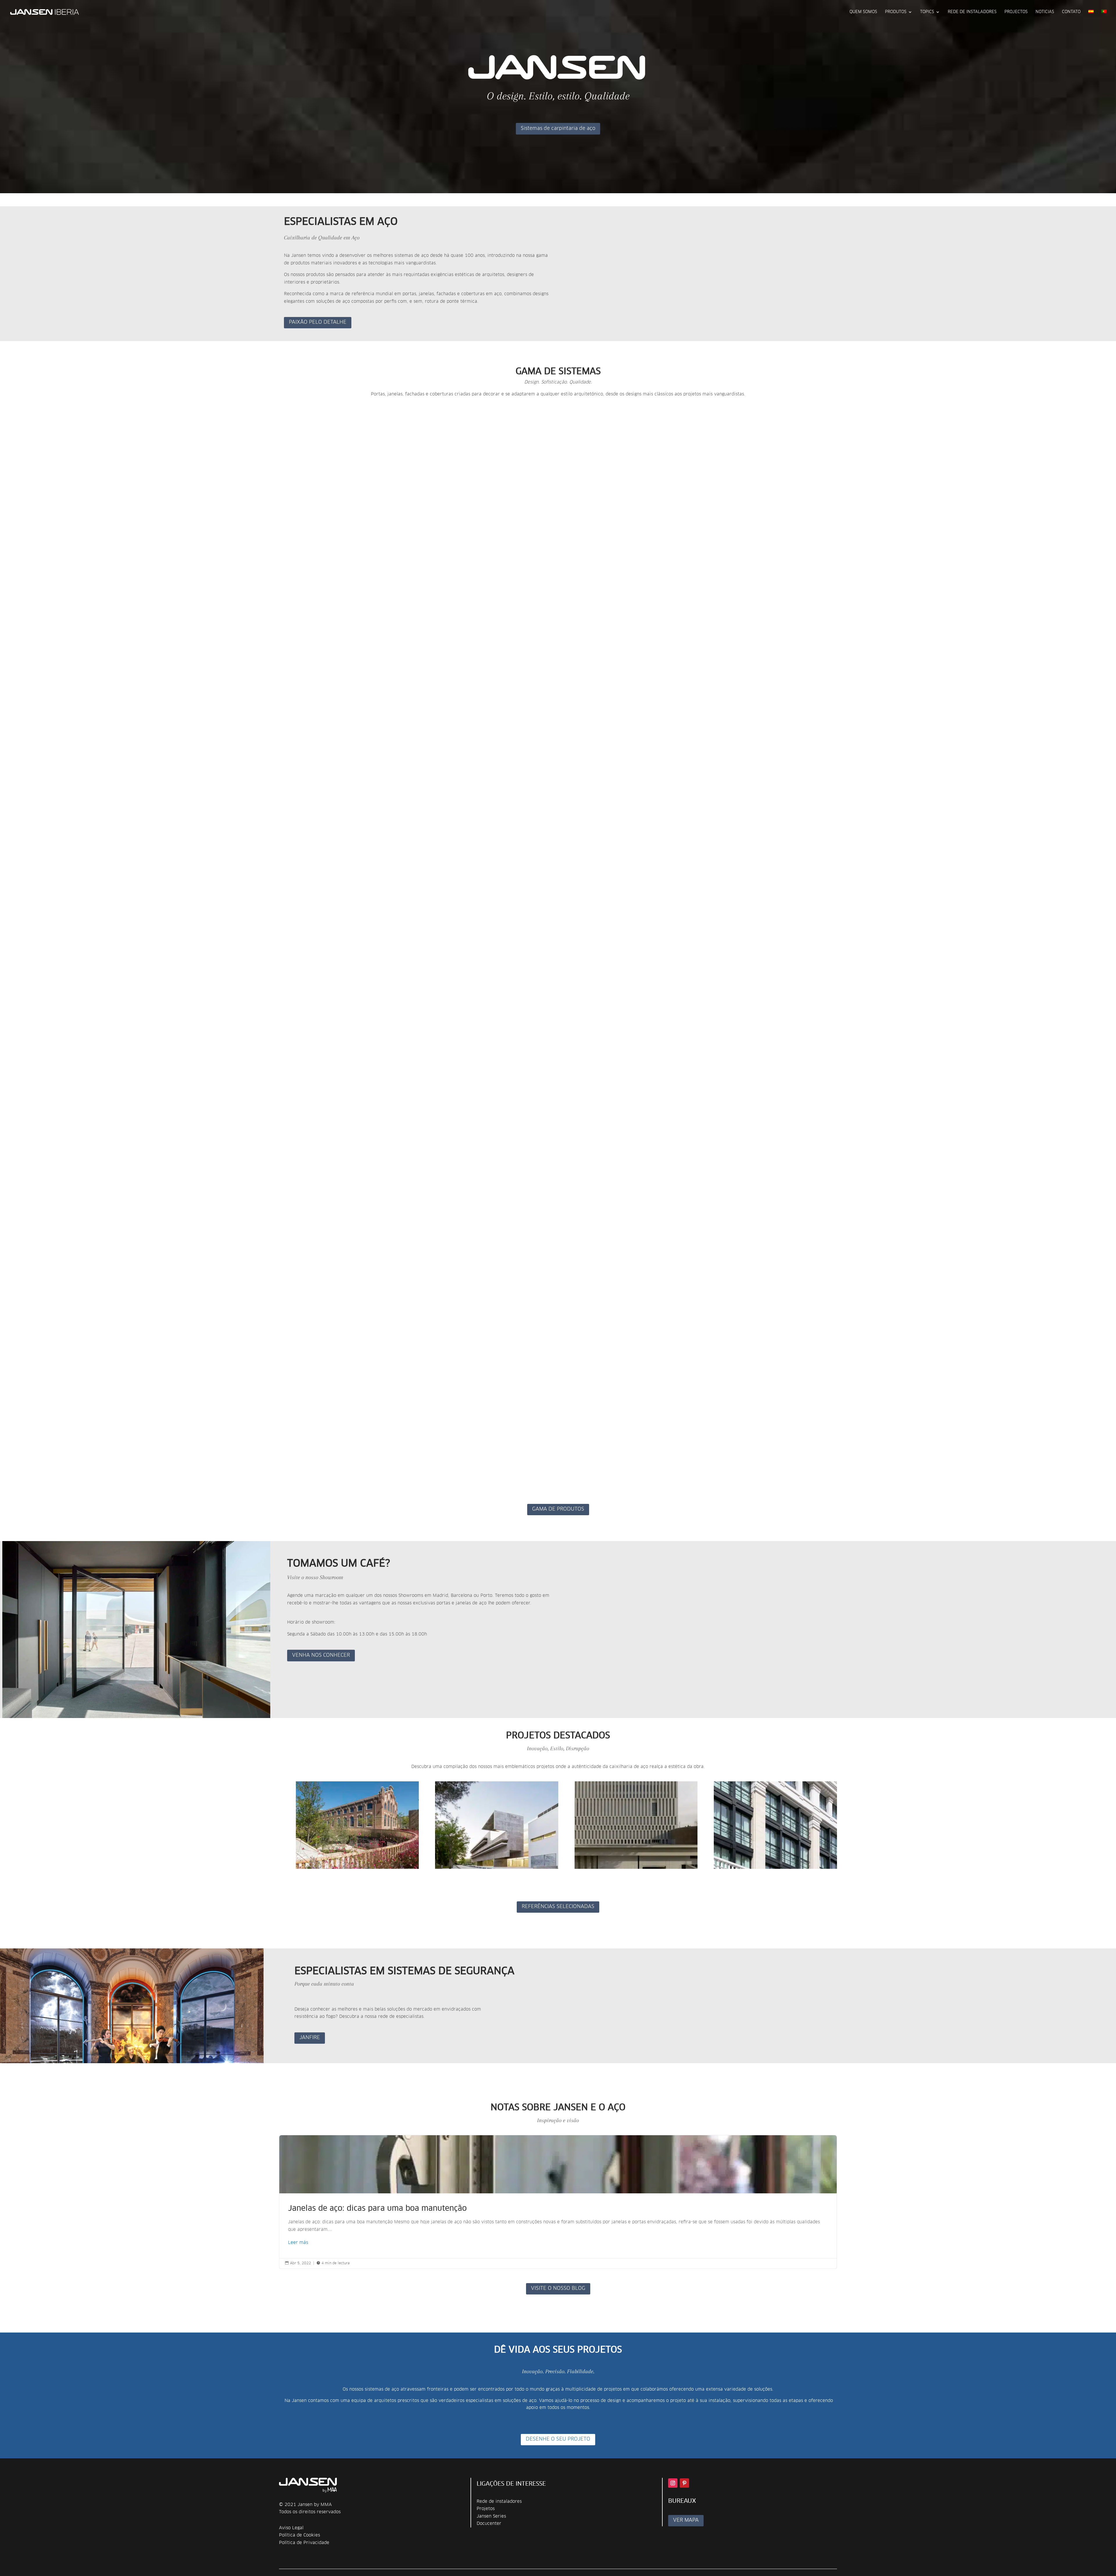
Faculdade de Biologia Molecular (476, 1874)
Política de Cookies (299, 2535)
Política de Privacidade (304, 2543)
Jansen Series (491, 2516)
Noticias (1045, 12)
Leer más (298, 2243)
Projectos (1016, 12)
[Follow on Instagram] (673, 2483)
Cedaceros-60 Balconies (744, 1874)
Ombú (303, 1874)
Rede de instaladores (499, 2501)
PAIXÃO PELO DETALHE (318, 322)
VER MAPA (686, 2520)
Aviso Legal (291, 2528)
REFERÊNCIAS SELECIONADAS (558, 1907)
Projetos (486, 2509)
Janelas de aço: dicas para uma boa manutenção (558, 2202)
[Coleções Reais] (636, 1825)
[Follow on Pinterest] (684, 2483)
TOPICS (927, 12)
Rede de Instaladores (972, 12)
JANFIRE (310, 2038)
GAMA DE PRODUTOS (558, 1509)
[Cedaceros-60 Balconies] (775, 1825)
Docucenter (489, 2524)
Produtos (896, 12)
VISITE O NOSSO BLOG (558, 2289)
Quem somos (863, 12)
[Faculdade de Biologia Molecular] (497, 1825)
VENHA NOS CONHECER (321, 1655)
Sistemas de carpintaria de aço (558, 129)
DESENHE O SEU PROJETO (558, 2439)
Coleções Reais (593, 1874)
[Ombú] (357, 1825)
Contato (1071, 12)
